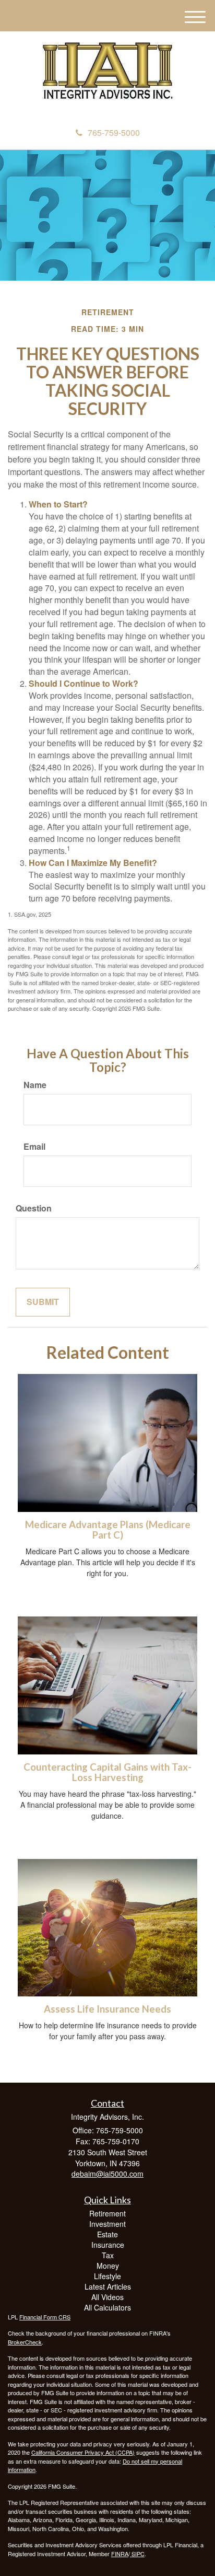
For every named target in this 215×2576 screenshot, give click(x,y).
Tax (108, 2255)
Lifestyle (107, 2276)
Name (35, 1085)
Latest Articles (108, 2286)
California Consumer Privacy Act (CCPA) (83, 2452)
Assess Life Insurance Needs (107, 2009)
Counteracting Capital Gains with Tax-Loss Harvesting (107, 1772)
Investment (107, 2224)
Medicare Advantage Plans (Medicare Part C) (108, 1530)
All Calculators (107, 2307)
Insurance (108, 2245)
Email (34, 1147)
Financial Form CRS (45, 2317)
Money (108, 2266)
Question (34, 1208)
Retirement (107, 2213)
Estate (107, 2234)
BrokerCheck (25, 2342)
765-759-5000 (114, 132)
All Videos (107, 2297)
